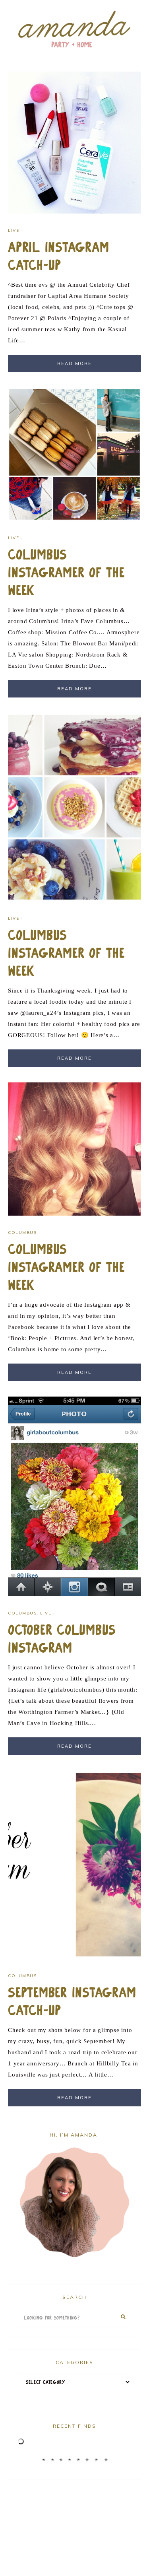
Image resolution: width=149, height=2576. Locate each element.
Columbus (22, 1233)
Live (14, 230)
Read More (74, 363)
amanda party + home (74, 30)
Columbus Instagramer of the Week (66, 573)
